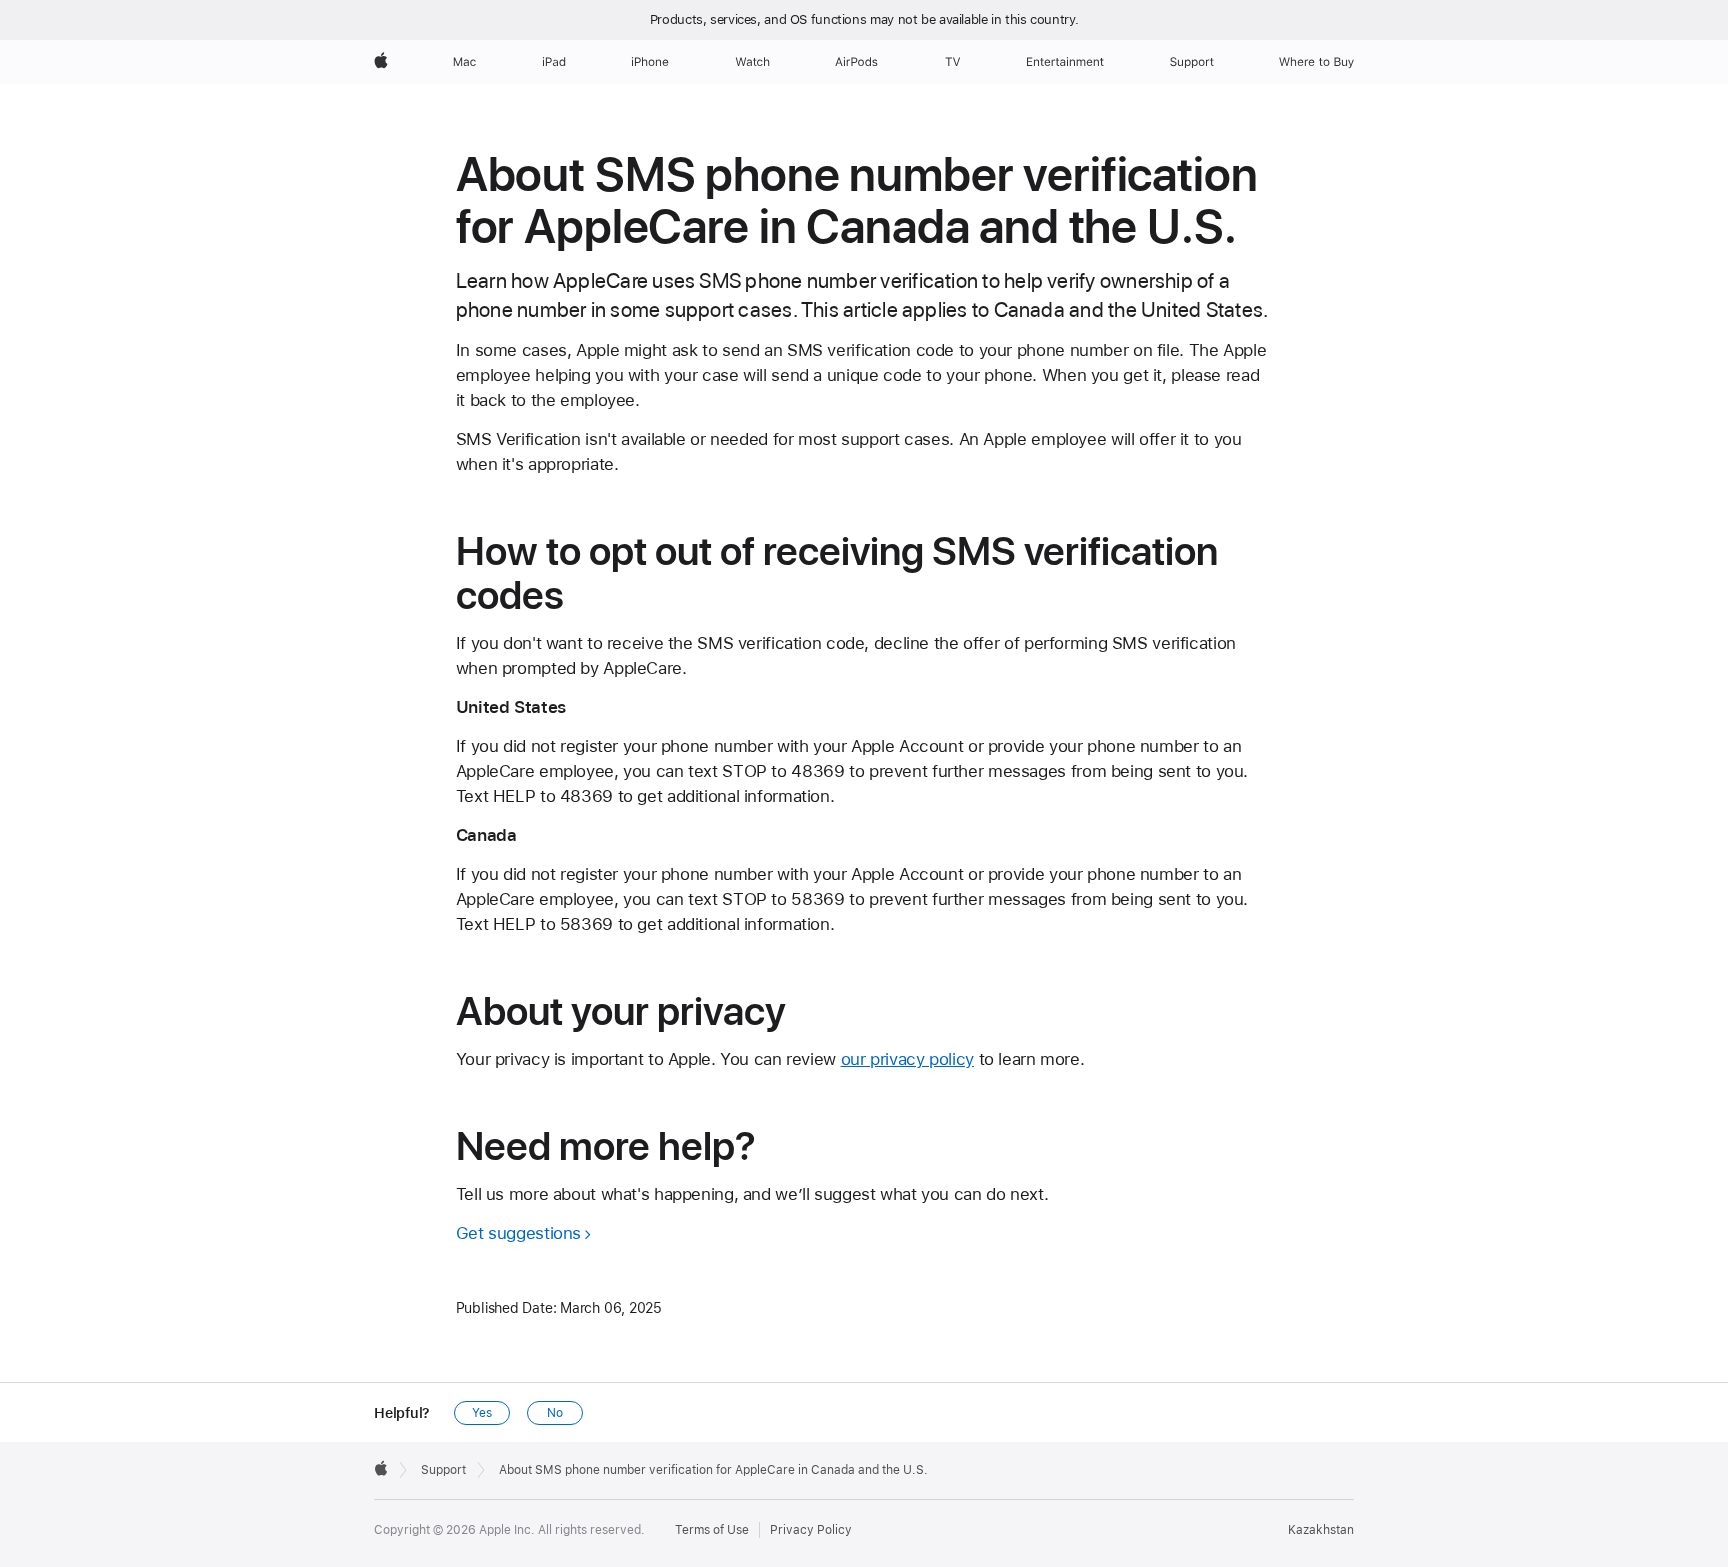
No (555, 1413)
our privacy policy (907, 1059)
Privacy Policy (811, 1530)
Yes (482, 1413)
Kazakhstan (1321, 1530)
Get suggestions (518, 1233)
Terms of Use (712, 1530)
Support (443, 1470)
